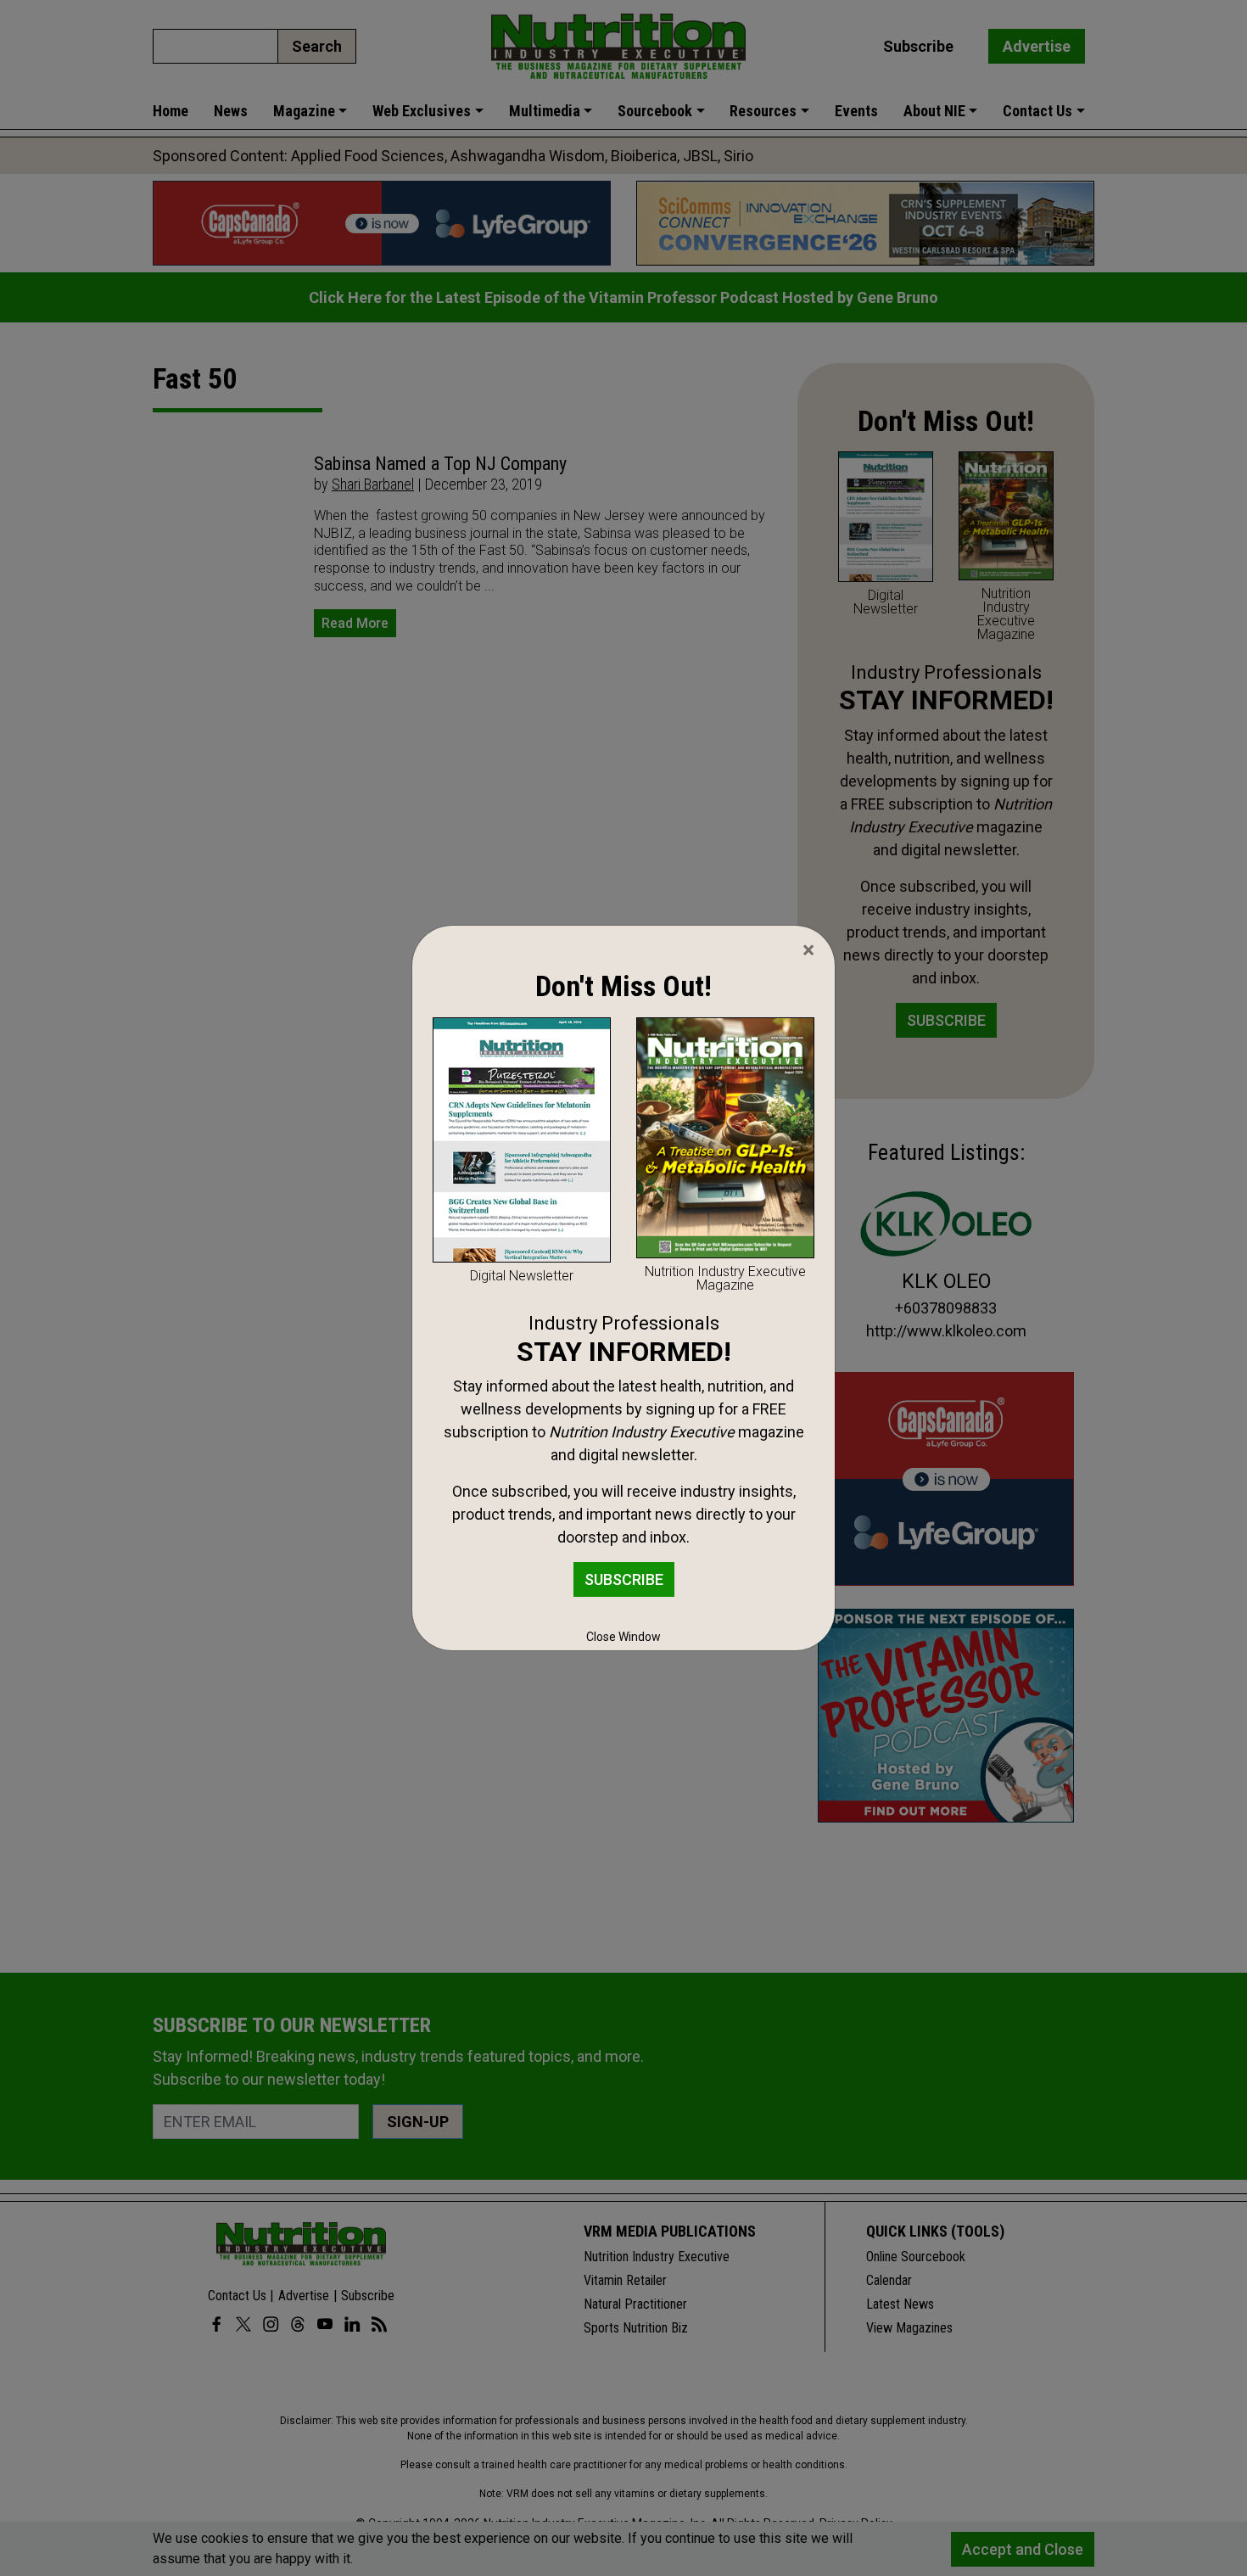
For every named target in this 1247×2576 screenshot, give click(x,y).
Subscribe (624, 1579)
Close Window (623, 1637)
